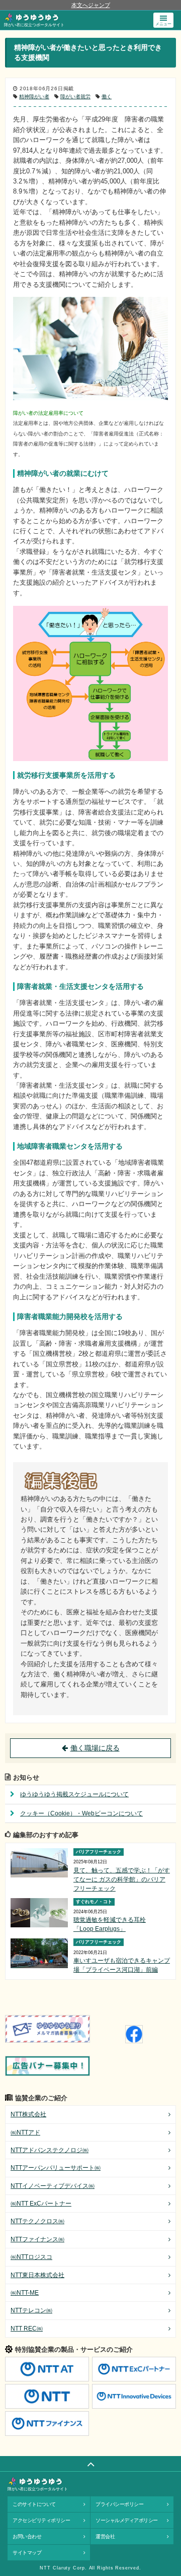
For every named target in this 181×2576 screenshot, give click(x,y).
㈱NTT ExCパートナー (41, 2204)
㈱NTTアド (25, 2132)
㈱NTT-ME (25, 2293)
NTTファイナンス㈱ (37, 2239)
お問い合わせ (27, 2536)
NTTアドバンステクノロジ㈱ (50, 2150)
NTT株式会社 (28, 2114)
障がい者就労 (75, 97)
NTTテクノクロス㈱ (37, 2221)
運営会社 (105, 2536)
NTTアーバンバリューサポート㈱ (56, 2168)
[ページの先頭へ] (90, 2464)
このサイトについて (34, 2504)
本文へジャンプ (91, 5)
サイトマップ (27, 2553)
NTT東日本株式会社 (37, 2275)
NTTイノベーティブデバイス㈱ (53, 2186)
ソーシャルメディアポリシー (127, 2520)
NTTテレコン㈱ (31, 2310)
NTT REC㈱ (27, 2329)
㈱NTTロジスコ (31, 2257)
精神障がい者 (34, 97)
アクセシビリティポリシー (41, 2520)
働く (107, 97)
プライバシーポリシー (119, 2504)
